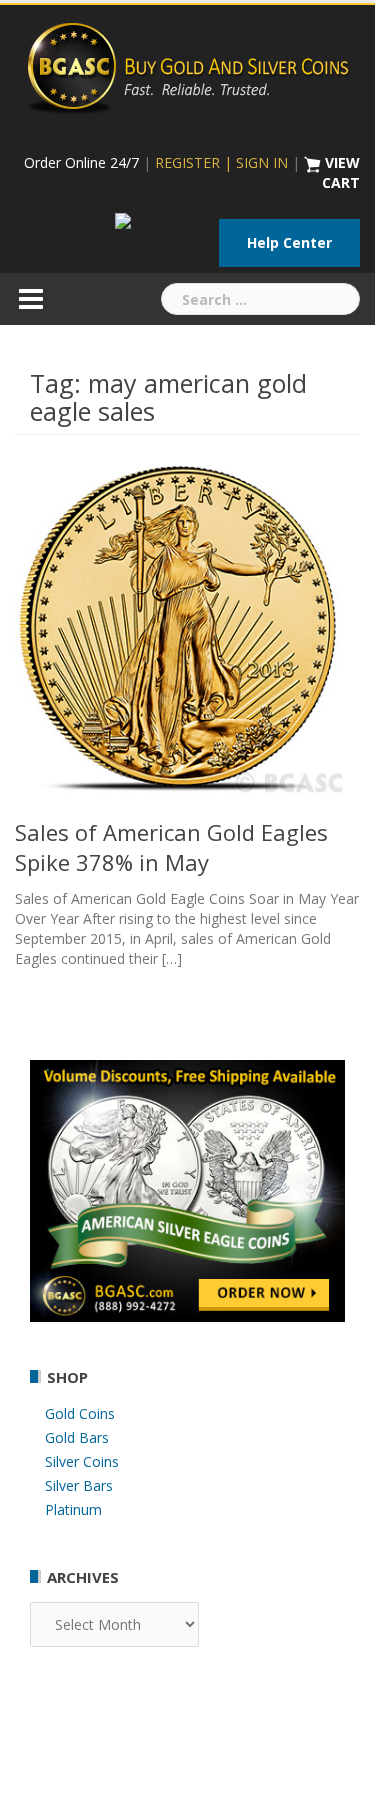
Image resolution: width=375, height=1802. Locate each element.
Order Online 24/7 (81, 162)
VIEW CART (341, 172)
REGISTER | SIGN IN (221, 162)
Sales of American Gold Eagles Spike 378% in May (171, 847)
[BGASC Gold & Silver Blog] (188, 65)
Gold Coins (80, 1413)
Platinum (73, 1509)
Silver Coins (82, 1461)
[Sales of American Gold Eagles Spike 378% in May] (187, 629)
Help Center (289, 242)
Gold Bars (77, 1437)
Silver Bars (79, 1485)
